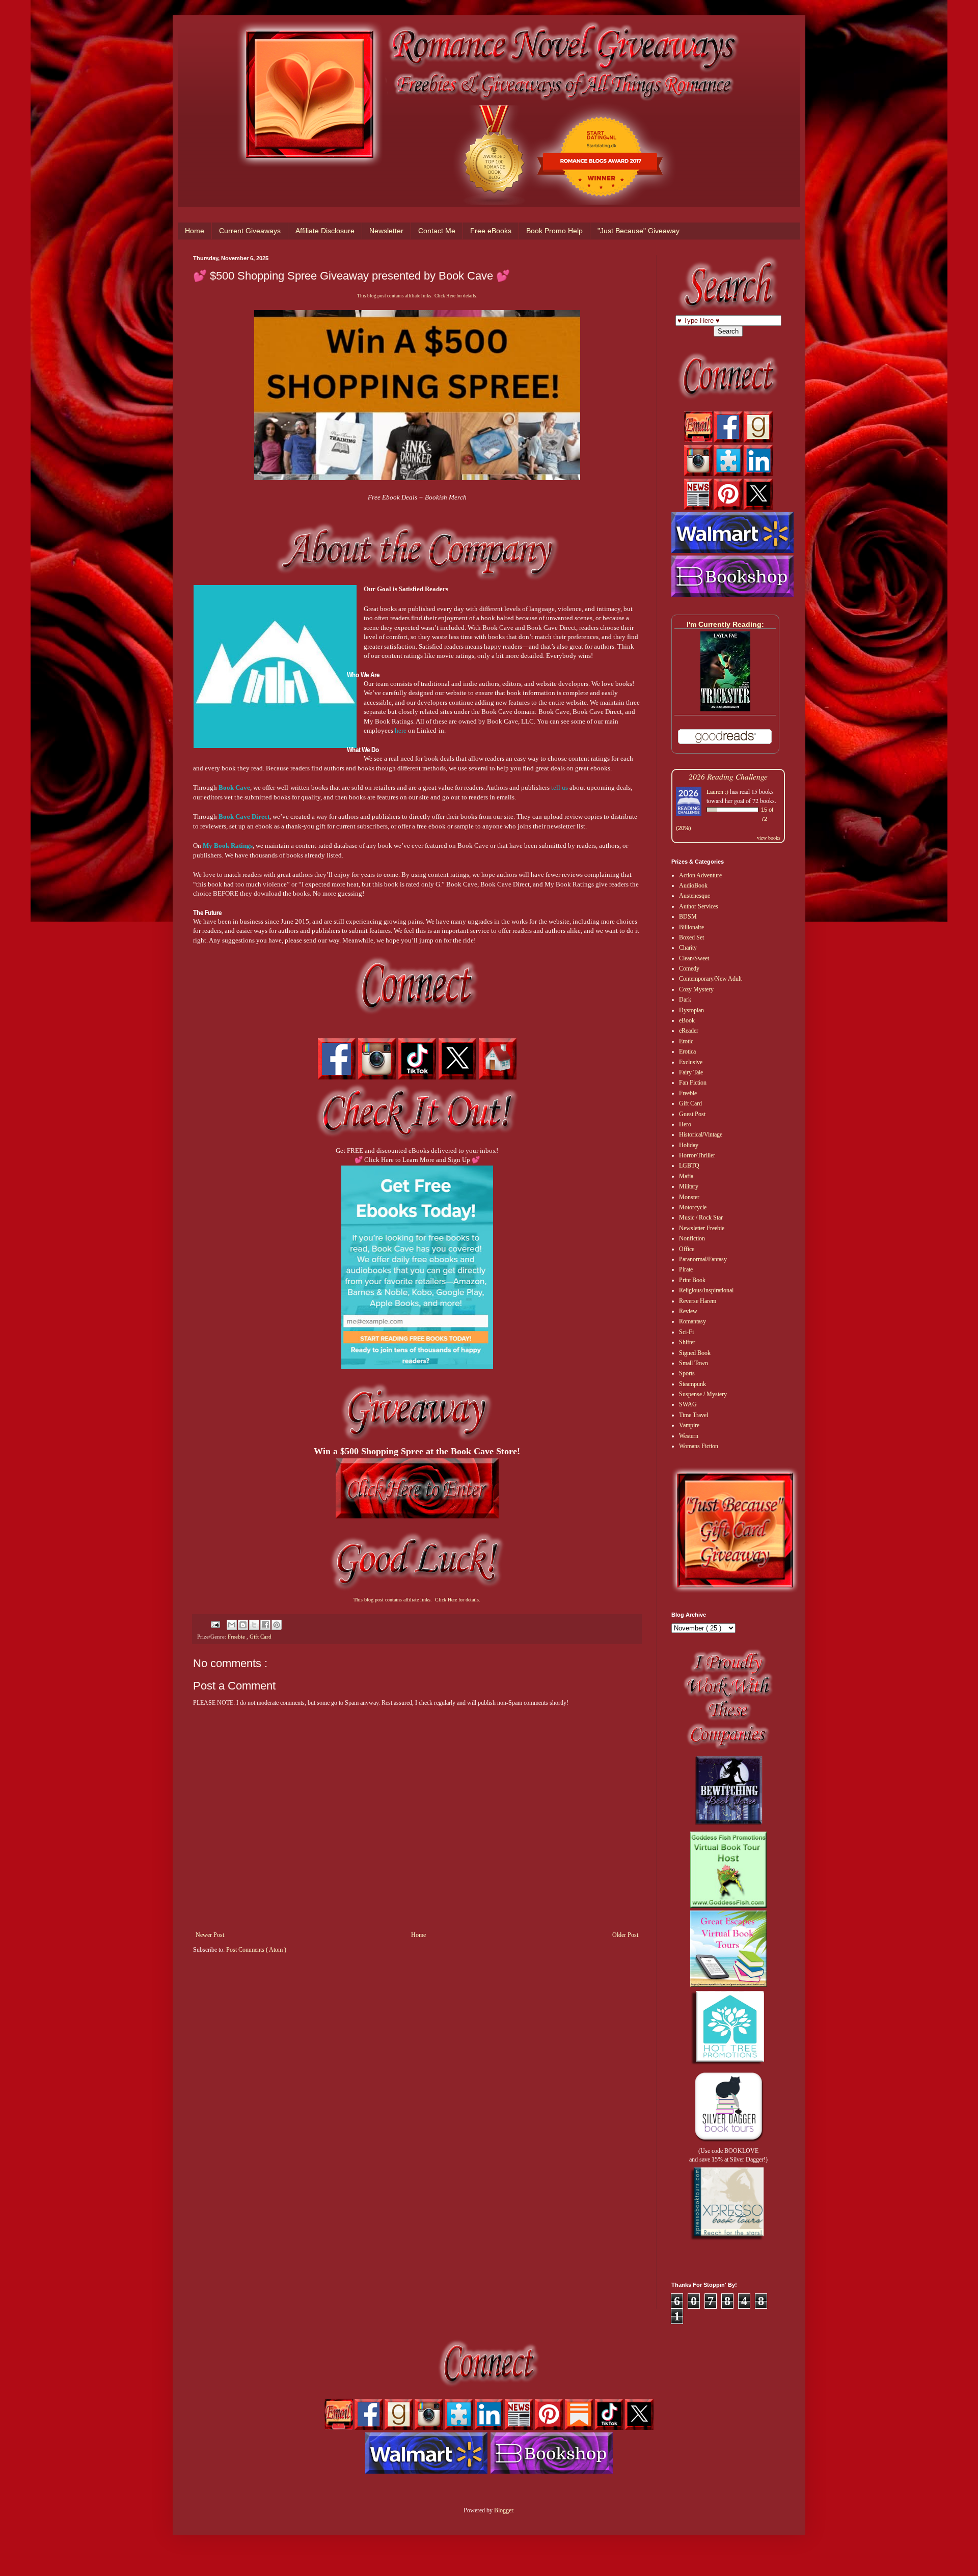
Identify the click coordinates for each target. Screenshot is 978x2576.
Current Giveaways (250, 231)
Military (689, 1186)
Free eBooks (491, 231)
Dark (685, 1000)
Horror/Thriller (697, 1155)
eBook (687, 1020)
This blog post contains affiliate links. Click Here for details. (417, 296)
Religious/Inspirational (706, 1290)
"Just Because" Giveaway (639, 231)
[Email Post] (215, 1624)
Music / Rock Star (701, 1217)
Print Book (692, 1280)
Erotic (686, 1041)
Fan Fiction (693, 1083)
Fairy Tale (691, 1072)
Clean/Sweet (694, 958)
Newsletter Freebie (702, 1228)
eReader (689, 1031)
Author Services (699, 906)
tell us (560, 787)
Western (689, 1436)
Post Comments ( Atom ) (256, 1950)
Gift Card (261, 1637)
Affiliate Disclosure (325, 231)
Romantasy (692, 1321)
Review (688, 1311)
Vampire (689, 1425)
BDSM (688, 917)
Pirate (686, 1269)
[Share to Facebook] (265, 1625)
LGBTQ (689, 1166)
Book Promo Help (554, 231)
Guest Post (692, 1114)
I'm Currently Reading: (725, 624)
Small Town (694, 1363)
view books (769, 838)
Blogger (504, 2510)
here (401, 730)
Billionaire (691, 927)
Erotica (687, 1051)
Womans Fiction (699, 1446)
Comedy (689, 968)
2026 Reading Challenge (728, 776)
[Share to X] (254, 1625)
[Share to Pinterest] (277, 1625)
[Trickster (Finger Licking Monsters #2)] (725, 709)
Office (687, 1249)
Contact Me (437, 231)
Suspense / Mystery (703, 1394)
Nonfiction (692, 1238)
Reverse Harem (698, 1301)
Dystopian (691, 1010)
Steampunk (692, 1384)
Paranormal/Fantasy (703, 1259)
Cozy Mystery (696, 989)
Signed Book (695, 1353)
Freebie (237, 1637)
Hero (685, 1124)
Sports (687, 1373)
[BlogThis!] (243, 1625)
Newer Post (210, 1935)
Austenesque (695, 896)
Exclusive (691, 1062)
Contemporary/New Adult (710, 979)
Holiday (689, 1145)
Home (195, 231)
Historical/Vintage (701, 1134)
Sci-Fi (686, 1332)
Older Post (625, 1935)
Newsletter (386, 231)
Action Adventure (700, 875)
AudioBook (693, 885)
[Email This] (232, 1625)
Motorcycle (693, 1207)
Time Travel (694, 1415)
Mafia (686, 1176)
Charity (688, 948)
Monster (689, 1197)
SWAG (688, 1404)
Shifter (687, 1342)
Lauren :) (717, 791)
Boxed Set (691, 937)
